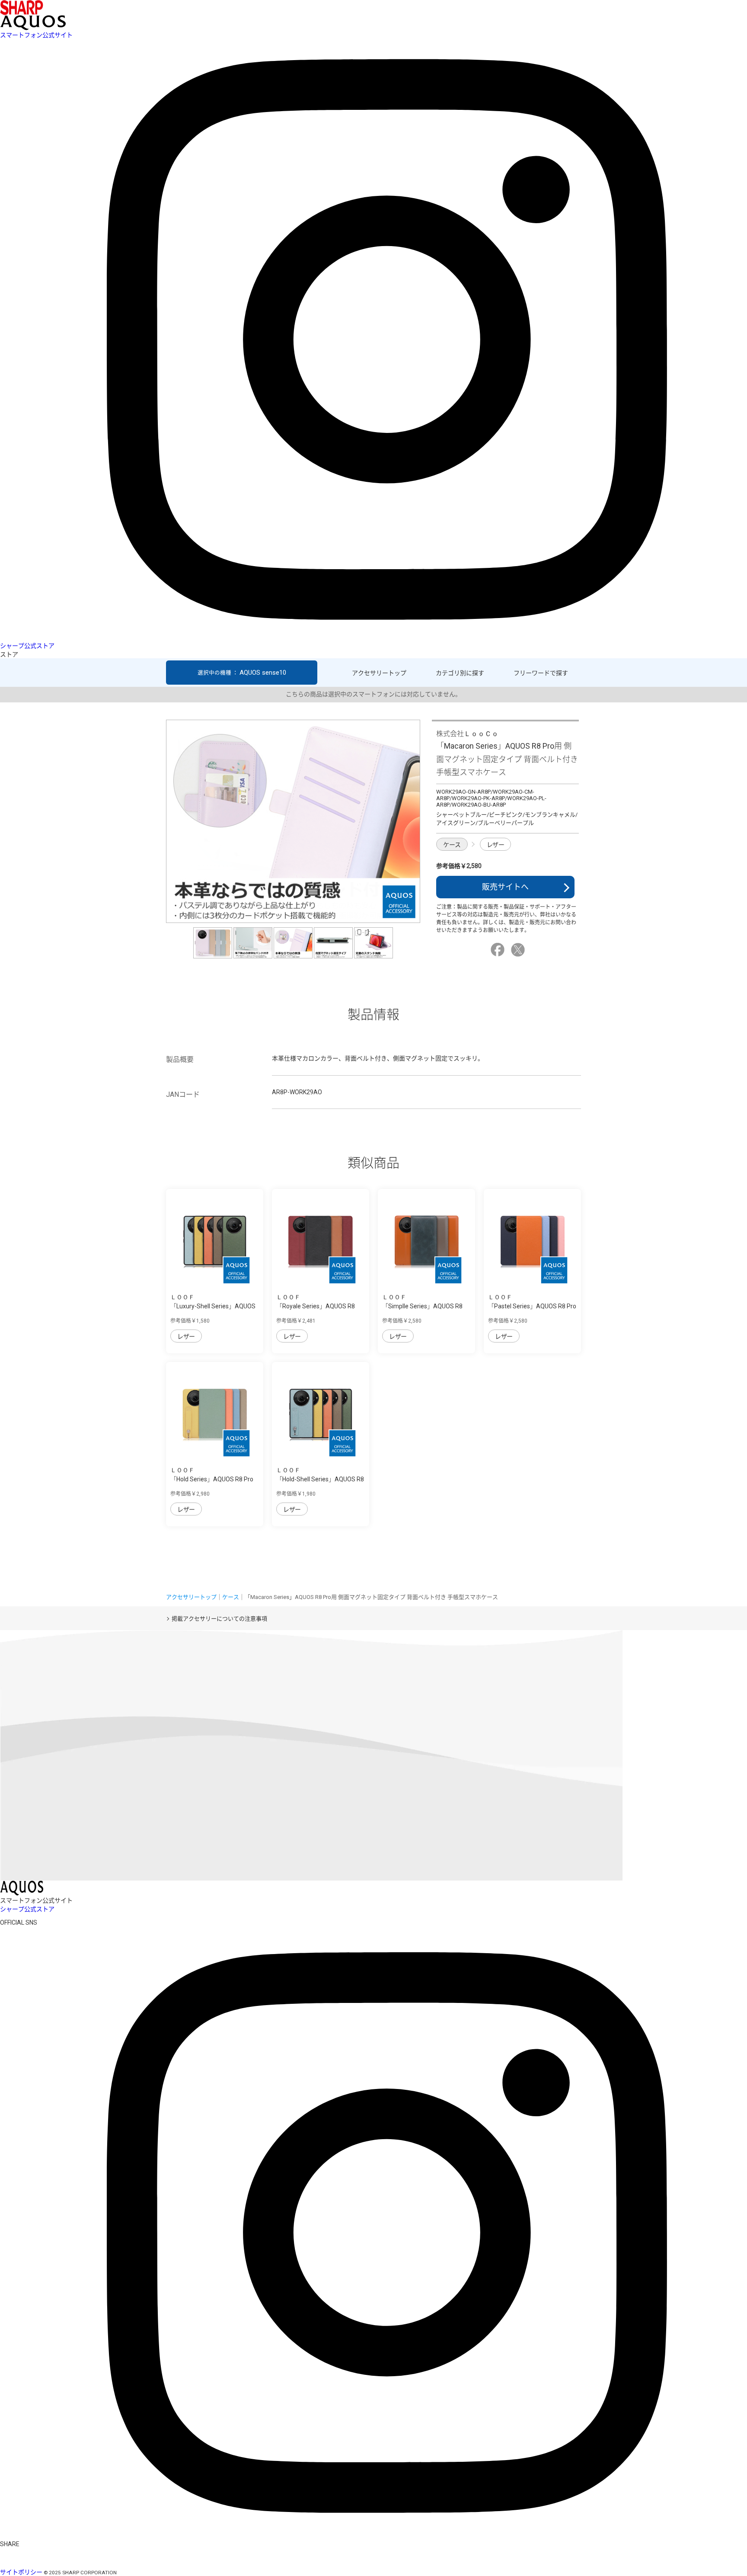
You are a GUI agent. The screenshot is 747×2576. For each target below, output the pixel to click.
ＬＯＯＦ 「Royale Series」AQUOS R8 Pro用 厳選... (316, 1306)
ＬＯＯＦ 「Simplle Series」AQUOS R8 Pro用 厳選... (422, 1306)
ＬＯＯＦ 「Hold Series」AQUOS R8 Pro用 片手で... (212, 1479)
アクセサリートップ (379, 673)
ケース (452, 845)
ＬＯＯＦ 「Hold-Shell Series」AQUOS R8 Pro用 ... (320, 1479)
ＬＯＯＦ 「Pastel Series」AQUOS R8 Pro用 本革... (532, 1306)
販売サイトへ (505, 887)
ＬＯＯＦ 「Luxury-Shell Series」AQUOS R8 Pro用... (213, 1306)
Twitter (519, 950)
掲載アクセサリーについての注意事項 (219, 1619)
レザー (496, 845)
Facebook (499, 950)
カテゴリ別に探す (460, 673)
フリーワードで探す (541, 673)
